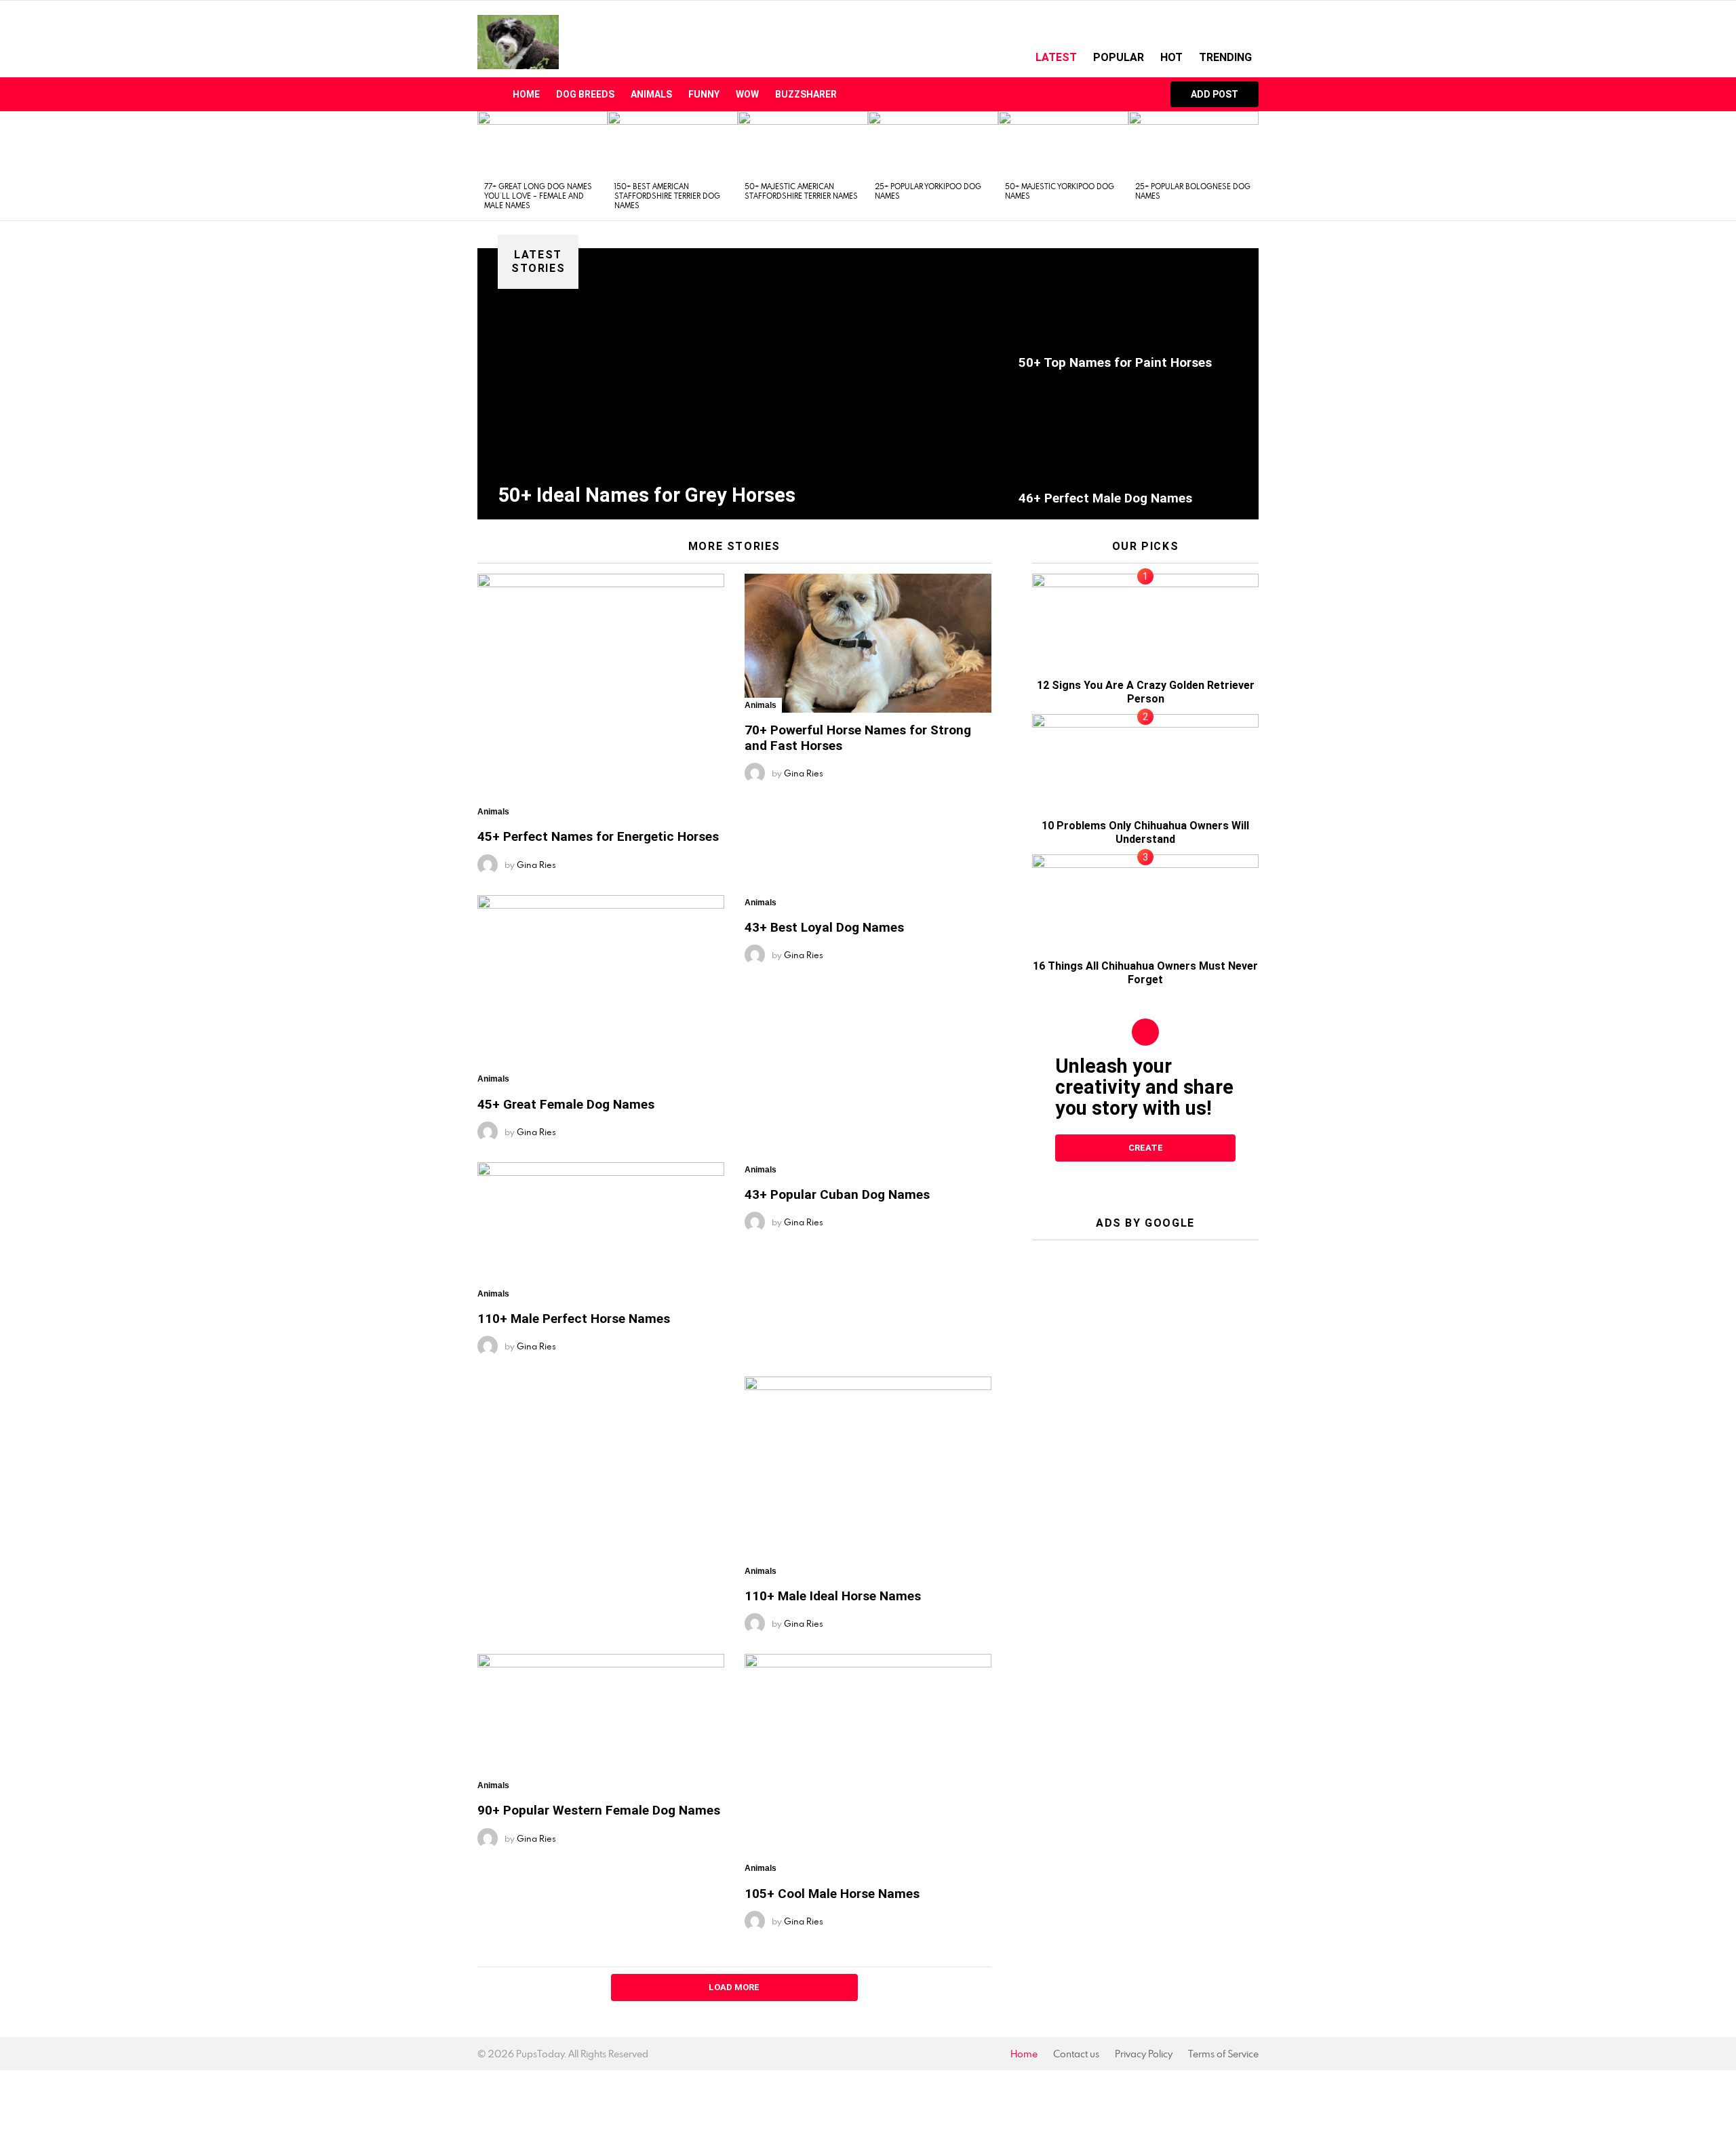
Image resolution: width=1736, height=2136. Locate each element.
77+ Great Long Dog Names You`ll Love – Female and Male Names (538, 196)
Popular (1119, 57)
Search (1140, 94)
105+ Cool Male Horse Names (832, 1894)
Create (1146, 1148)
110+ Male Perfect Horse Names (574, 1319)
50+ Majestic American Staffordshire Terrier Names (801, 191)
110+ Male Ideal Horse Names (833, 1596)
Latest (1056, 57)
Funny (704, 94)
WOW (747, 94)
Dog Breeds (585, 94)
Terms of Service (1223, 2054)
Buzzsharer (806, 94)
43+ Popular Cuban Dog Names (837, 1194)
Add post (1215, 94)
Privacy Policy (1144, 2054)
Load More (734, 1987)
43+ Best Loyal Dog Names (824, 927)
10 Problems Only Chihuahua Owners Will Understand (1145, 832)
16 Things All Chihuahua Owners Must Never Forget (1145, 973)
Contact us (1076, 2054)
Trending (1225, 57)
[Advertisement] (1145, 1335)
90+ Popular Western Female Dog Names (599, 1810)
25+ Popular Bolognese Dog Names (1193, 191)
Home (526, 94)
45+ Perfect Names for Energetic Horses (598, 836)
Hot (1171, 57)
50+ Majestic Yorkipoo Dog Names (1060, 191)
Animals (651, 94)
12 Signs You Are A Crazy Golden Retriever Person (1146, 692)
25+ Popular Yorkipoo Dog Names (928, 191)
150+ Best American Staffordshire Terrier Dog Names (667, 196)
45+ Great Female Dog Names (566, 1104)
